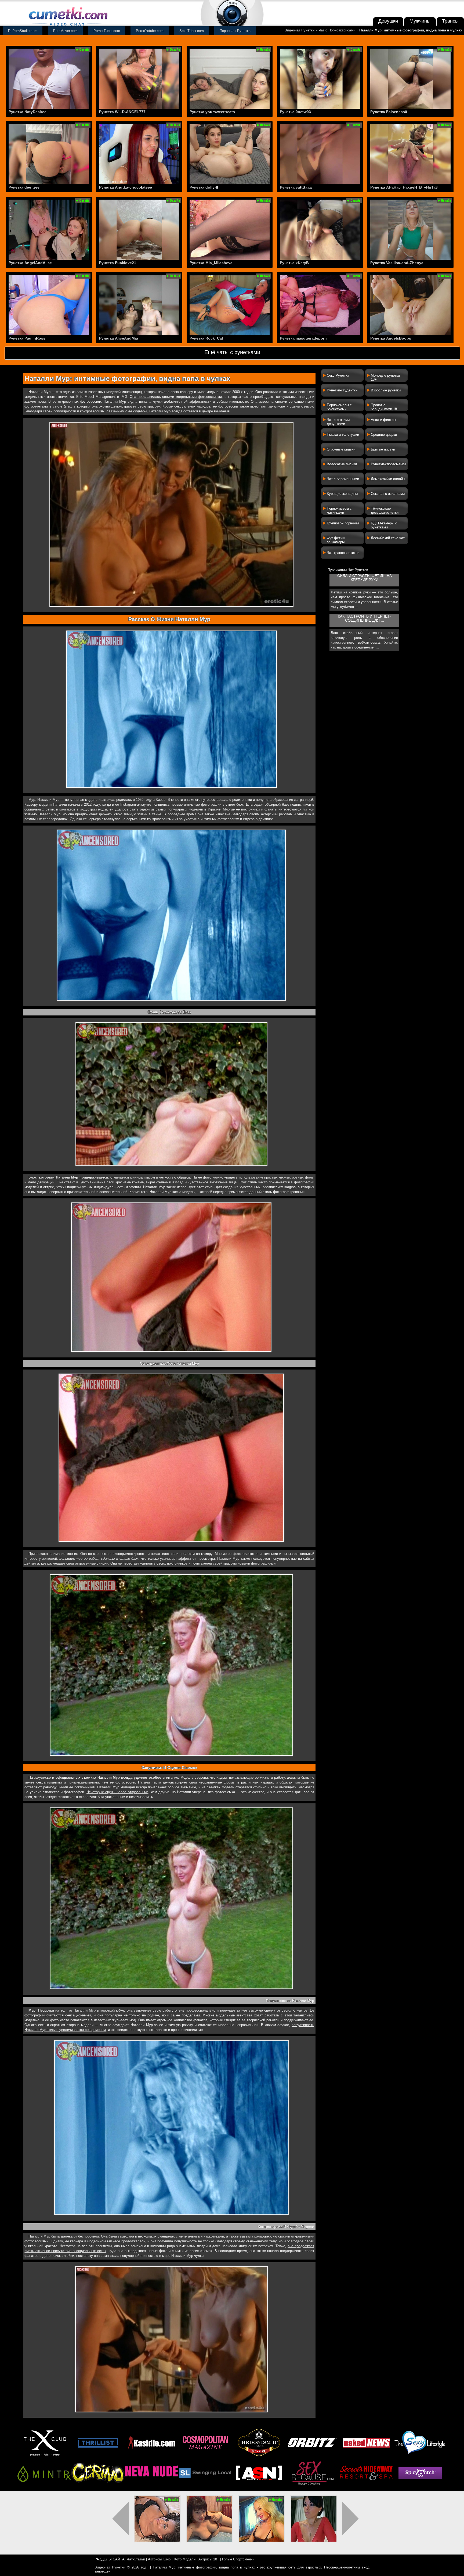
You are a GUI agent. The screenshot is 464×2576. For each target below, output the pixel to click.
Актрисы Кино (159, 2559)
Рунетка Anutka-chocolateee (126, 187)
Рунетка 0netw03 (295, 112)
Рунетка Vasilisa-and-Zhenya (397, 263)
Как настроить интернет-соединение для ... (365, 618)
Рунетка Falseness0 (389, 112)
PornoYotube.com (150, 31)
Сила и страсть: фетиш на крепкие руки (365, 578)
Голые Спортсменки (238, 2559)
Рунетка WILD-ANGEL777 (122, 112)
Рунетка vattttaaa (296, 187)
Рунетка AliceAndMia (119, 338)
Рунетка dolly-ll (204, 187)
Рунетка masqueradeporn (303, 338)
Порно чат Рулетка (235, 31)
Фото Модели (184, 2559)
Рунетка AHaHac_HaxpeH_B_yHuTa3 (404, 187)
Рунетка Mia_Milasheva (211, 263)
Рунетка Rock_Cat (206, 338)
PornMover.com (65, 31)
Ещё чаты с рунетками (232, 352)
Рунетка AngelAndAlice (30, 263)
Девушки (388, 21)
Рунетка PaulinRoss (27, 338)
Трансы (450, 21)
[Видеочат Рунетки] (68, 26)
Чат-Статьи (136, 2559)
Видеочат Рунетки (300, 30)
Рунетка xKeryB (294, 263)
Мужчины (420, 21)
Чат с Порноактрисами (337, 30)
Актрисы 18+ (209, 2559)
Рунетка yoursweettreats (212, 112)
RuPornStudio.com (23, 31)
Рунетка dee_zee (24, 187)
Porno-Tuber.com (107, 31)
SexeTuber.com (192, 31)
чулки (158, 401)
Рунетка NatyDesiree (28, 112)
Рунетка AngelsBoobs (391, 338)
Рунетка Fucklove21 (118, 263)
